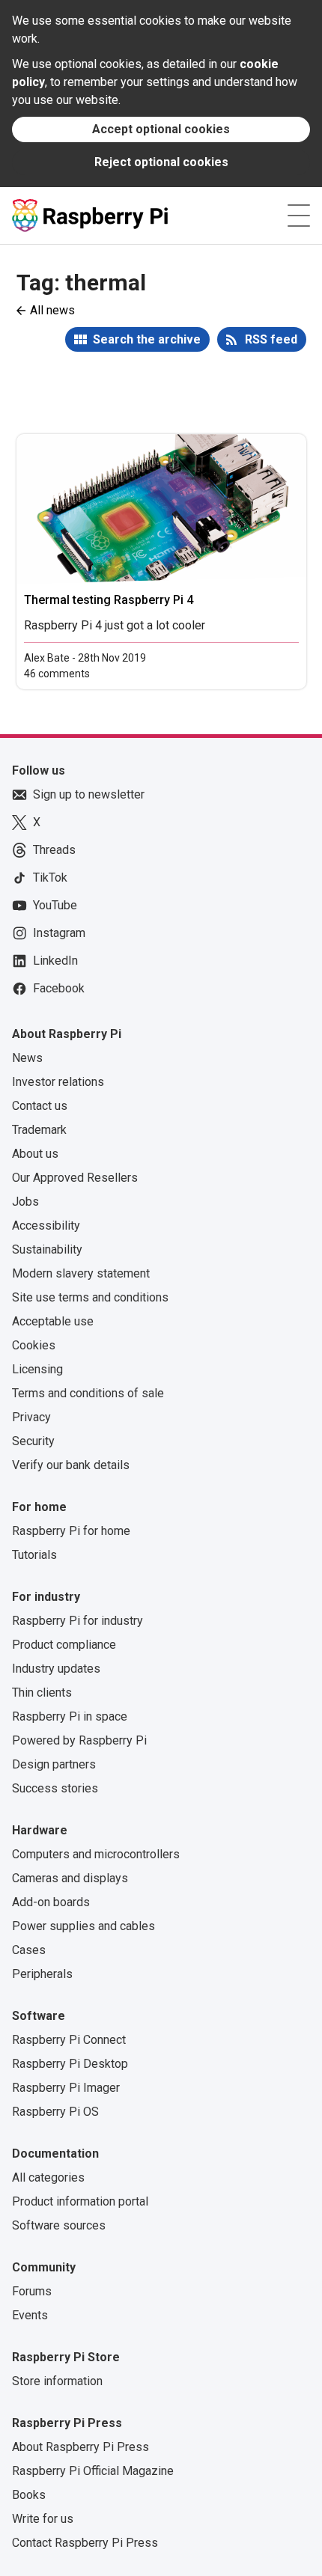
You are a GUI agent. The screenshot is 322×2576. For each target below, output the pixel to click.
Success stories (55, 1788)
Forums (32, 2291)
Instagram (59, 933)
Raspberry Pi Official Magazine (93, 2471)
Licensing (37, 1369)
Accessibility (46, 1226)
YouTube (55, 905)
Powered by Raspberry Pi (79, 1740)
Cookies (34, 1345)
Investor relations (58, 1082)
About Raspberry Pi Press (80, 2447)
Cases (29, 1950)
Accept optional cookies (161, 129)
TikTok (50, 878)
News (27, 1058)
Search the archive (147, 339)
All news (52, 310)
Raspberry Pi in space (70, 1716)
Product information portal (80, 2201)
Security (33, 1441)
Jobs (25, 1202)
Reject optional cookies (161, 162)
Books (29, 2495)
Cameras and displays (70, 1878)
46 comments (57, 674)
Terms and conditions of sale (88, 1393)
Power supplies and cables (83, 1926)
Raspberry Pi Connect (69, 2040)
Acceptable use (53, 1321)
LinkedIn (55, 961)
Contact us (40, 1106)
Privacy (31, 1417)
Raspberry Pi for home (71, 1531)
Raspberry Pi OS (55, 2112)
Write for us (43, 2519)
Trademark (39, 1130)
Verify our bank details (71, 1465)
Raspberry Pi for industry (78, 1621)
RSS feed (271, 339)
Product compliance (64, 1645)
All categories (48, 2177)
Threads (54, 850)
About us (35, 1154)
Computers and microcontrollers (96, 1854)
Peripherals (42, 1974)
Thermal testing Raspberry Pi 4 (109, 600)
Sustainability (47, 1249)
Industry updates (56, 1669)
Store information (57, 2381)
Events (30, 2315)
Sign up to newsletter (89, 794)
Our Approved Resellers (75, 1178)
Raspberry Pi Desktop (70, 2064)
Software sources (59, 2225)
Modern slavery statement (81, 1273)
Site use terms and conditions (90, 1297)
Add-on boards (51, 1902)
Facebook (59, 988)
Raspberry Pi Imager (66, 2088)
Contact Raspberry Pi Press (85, 2543)
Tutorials (34, 1555)
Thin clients (42, 1693)
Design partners (54, 1764)
